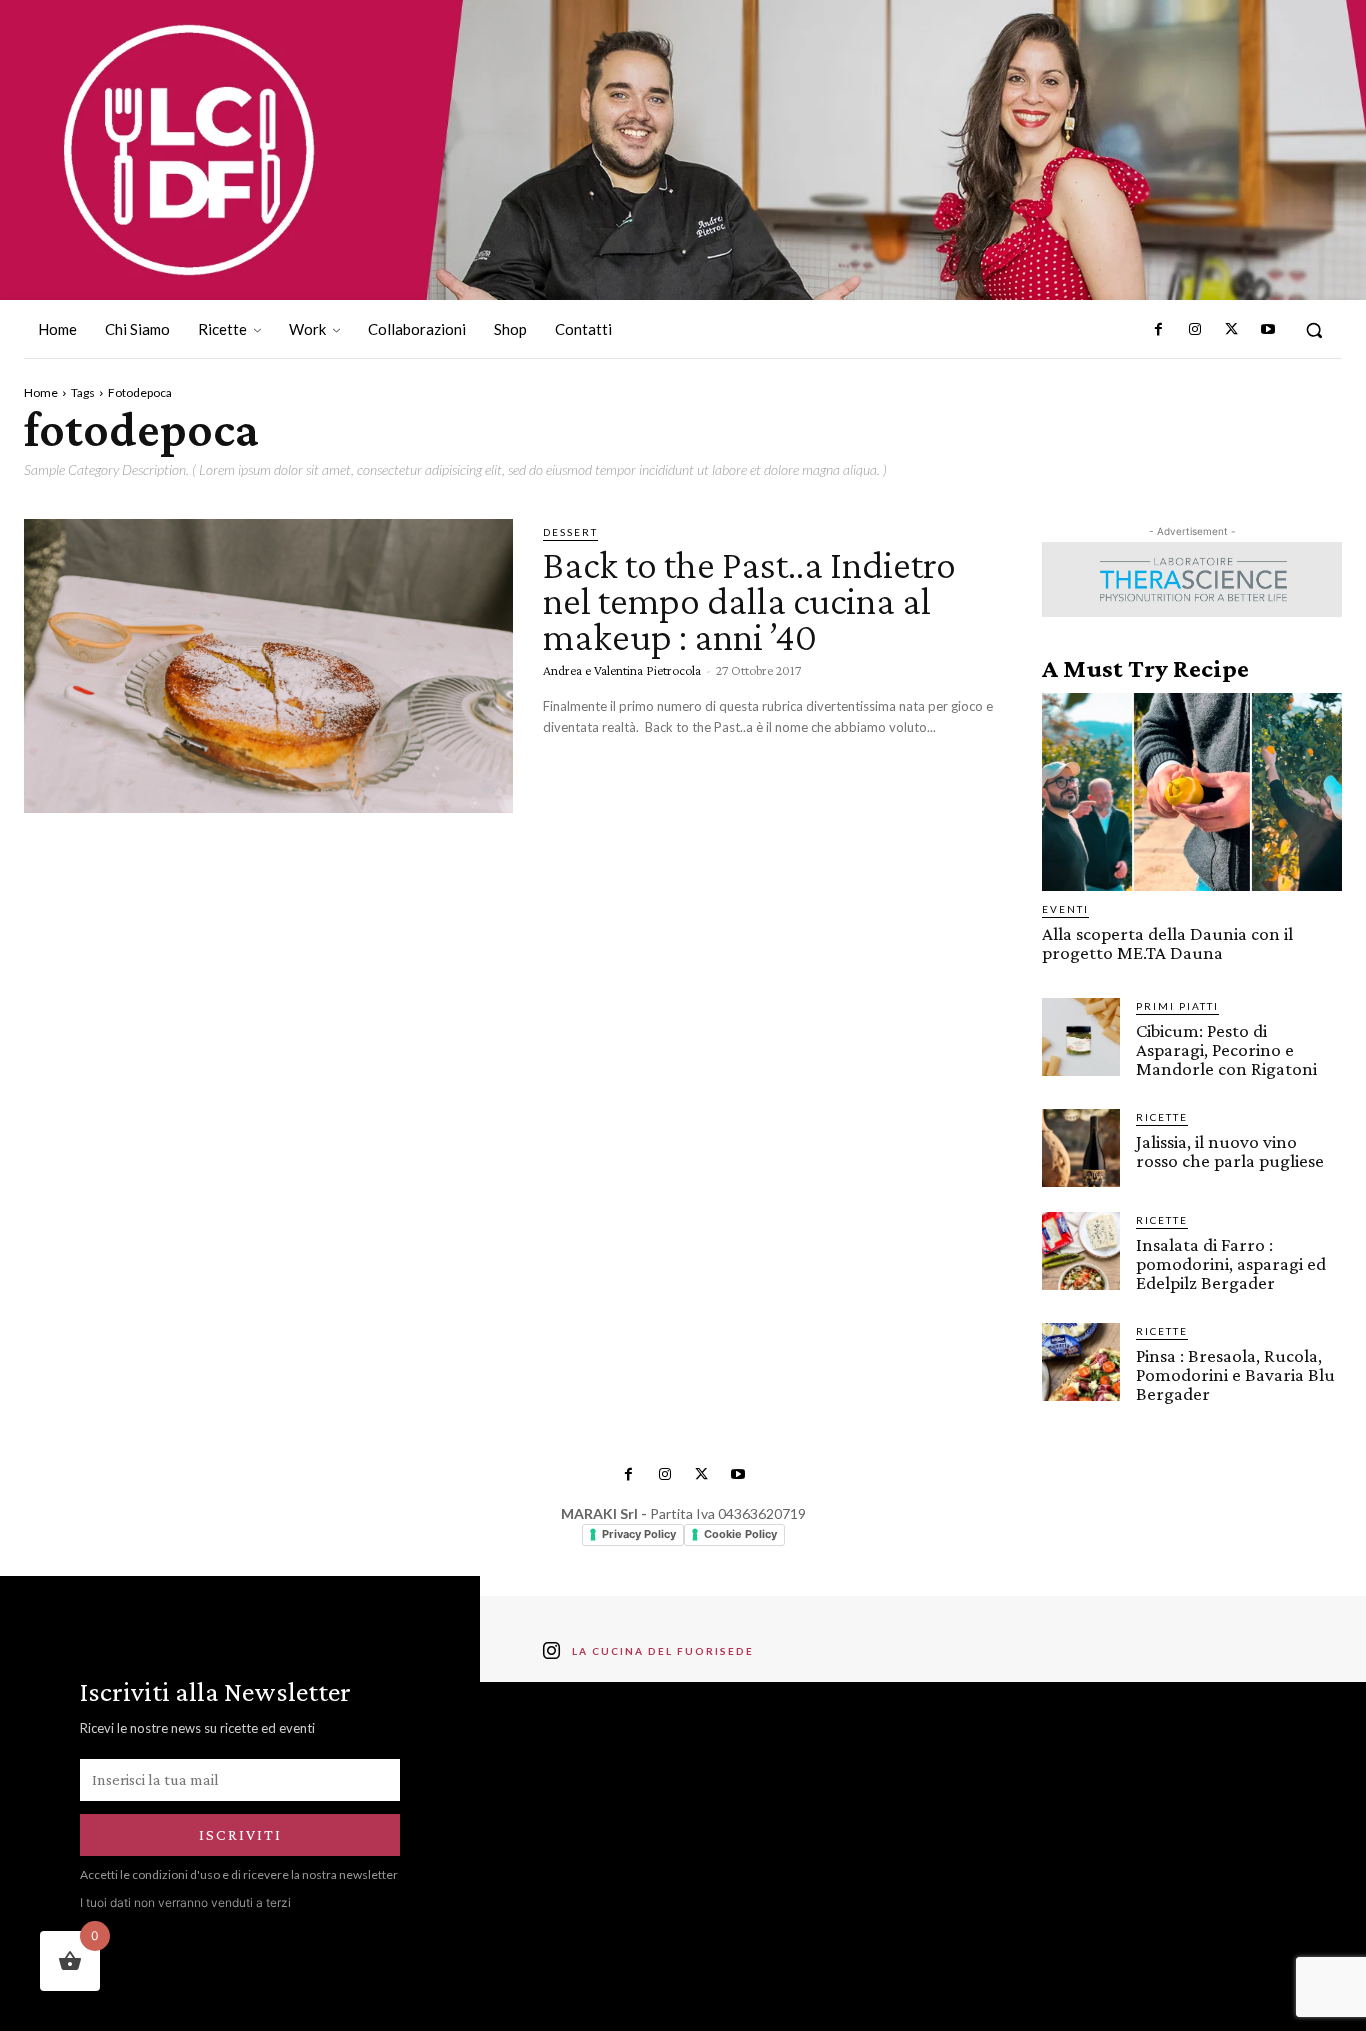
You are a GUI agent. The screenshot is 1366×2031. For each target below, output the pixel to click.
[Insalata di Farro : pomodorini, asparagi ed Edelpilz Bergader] (1081, 1251)
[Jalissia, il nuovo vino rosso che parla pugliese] (1081, 1148)
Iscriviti (240, 1834)
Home (41, 392)
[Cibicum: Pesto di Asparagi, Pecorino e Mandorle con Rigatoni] (1081, 1037)
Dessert (570, 532)
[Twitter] (1231, 330)
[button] (1314, 330)
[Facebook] (1159, 330)
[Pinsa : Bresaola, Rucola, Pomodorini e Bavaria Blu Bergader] (1081, 1362)
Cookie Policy (740, 1534)
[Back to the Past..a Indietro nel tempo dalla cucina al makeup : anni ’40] (268, 665)
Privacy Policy (639, 1534)
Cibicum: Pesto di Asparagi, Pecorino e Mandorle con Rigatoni (1226, 1049)
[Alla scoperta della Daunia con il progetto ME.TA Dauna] (1192, 792)
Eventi (1065, 909)
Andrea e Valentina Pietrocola (622, 670)
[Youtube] (1268, 330)
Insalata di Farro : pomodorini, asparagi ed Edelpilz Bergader (1231, 1263)
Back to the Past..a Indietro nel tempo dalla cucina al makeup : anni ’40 (749, 600)
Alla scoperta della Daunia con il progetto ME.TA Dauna (1167, 943)
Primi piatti (1177, 1006)
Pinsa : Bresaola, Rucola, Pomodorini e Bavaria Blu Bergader (1235, 1374)
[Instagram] (1195, 330)
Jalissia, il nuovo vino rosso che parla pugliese (1230, 1151)
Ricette (1162, 1117)
